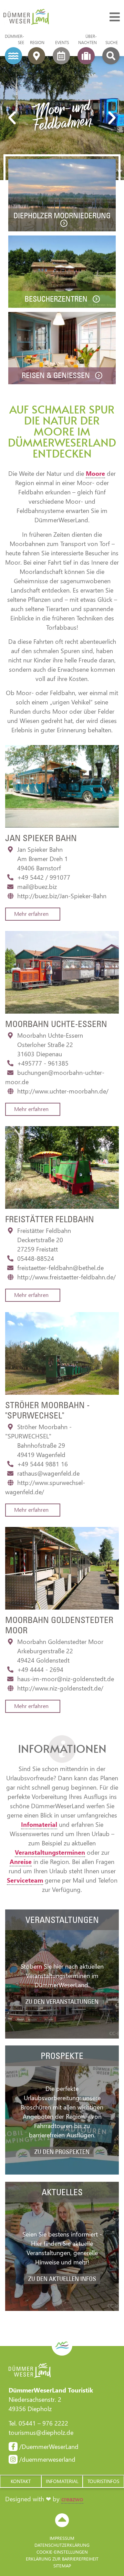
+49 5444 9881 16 (43, 1464)
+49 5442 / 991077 (44, 877)
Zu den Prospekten (62, 2152)
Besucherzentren (57, 299)
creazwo (72, 2499)
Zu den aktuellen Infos (62, 2279)
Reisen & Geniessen (57, 375)
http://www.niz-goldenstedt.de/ (60, 1688)
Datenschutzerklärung (62, 2545)
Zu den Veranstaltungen (62, 2002)
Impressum (62, 2538)
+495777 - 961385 (43, 1063)
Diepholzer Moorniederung (62, 216)
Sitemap (62, 2565)
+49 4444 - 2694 (40, 1669)
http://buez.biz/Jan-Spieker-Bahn (62, 896)
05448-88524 (36, 1258)
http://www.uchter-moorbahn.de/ (63, 1091)
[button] (12, 118)
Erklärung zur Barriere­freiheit (62, 2559)
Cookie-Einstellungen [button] (62, 2552)
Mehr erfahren (31, 914)
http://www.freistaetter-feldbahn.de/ (66, 1277)
